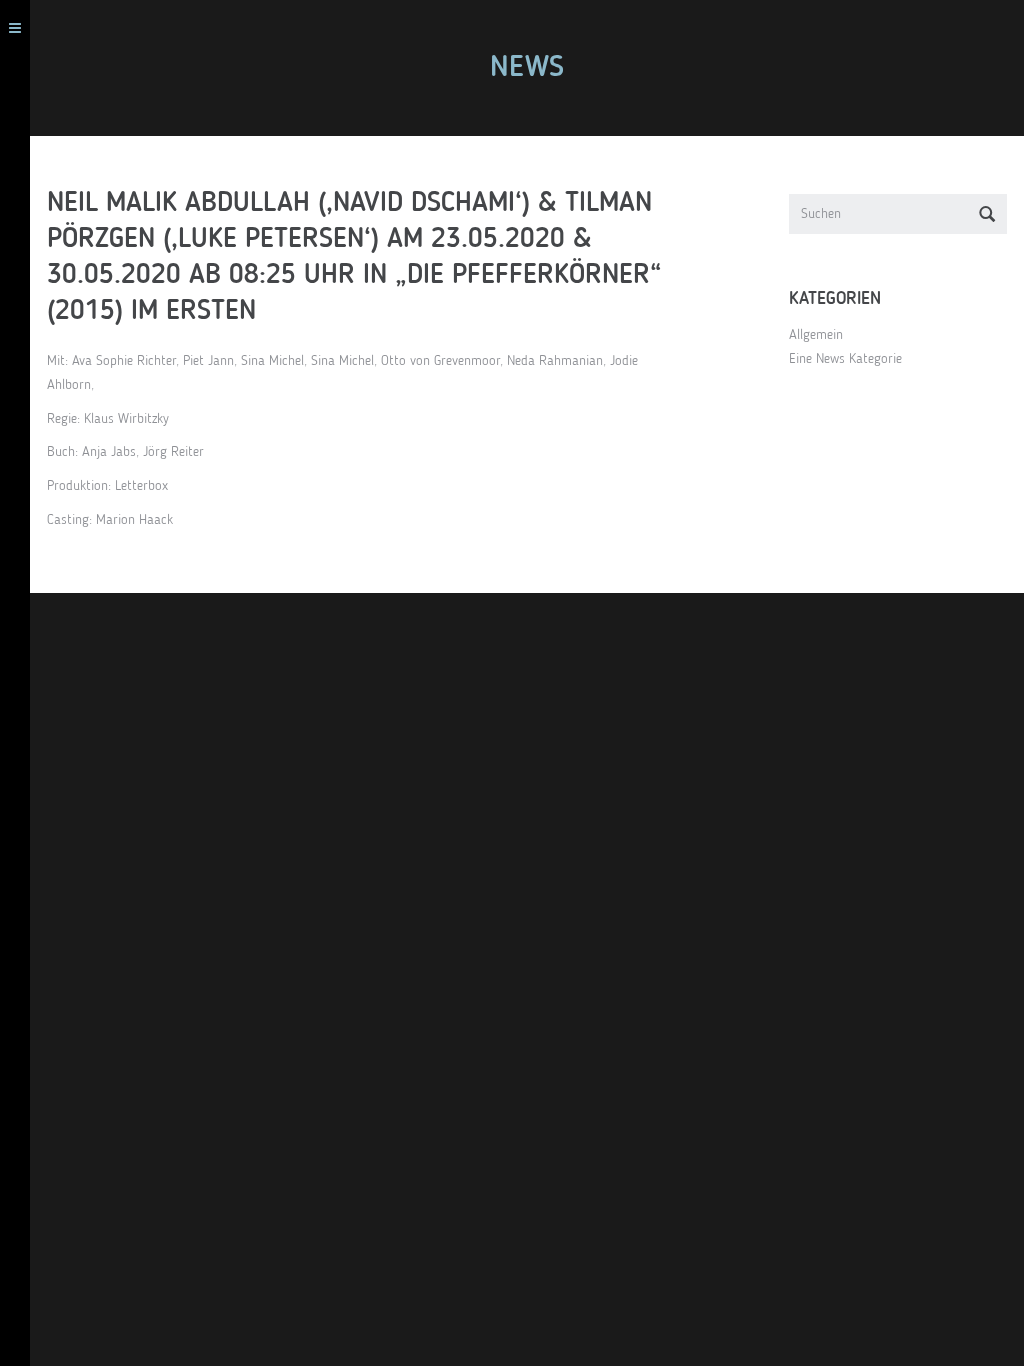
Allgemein (816, 335)
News (527, 68)
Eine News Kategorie (845, 359)
